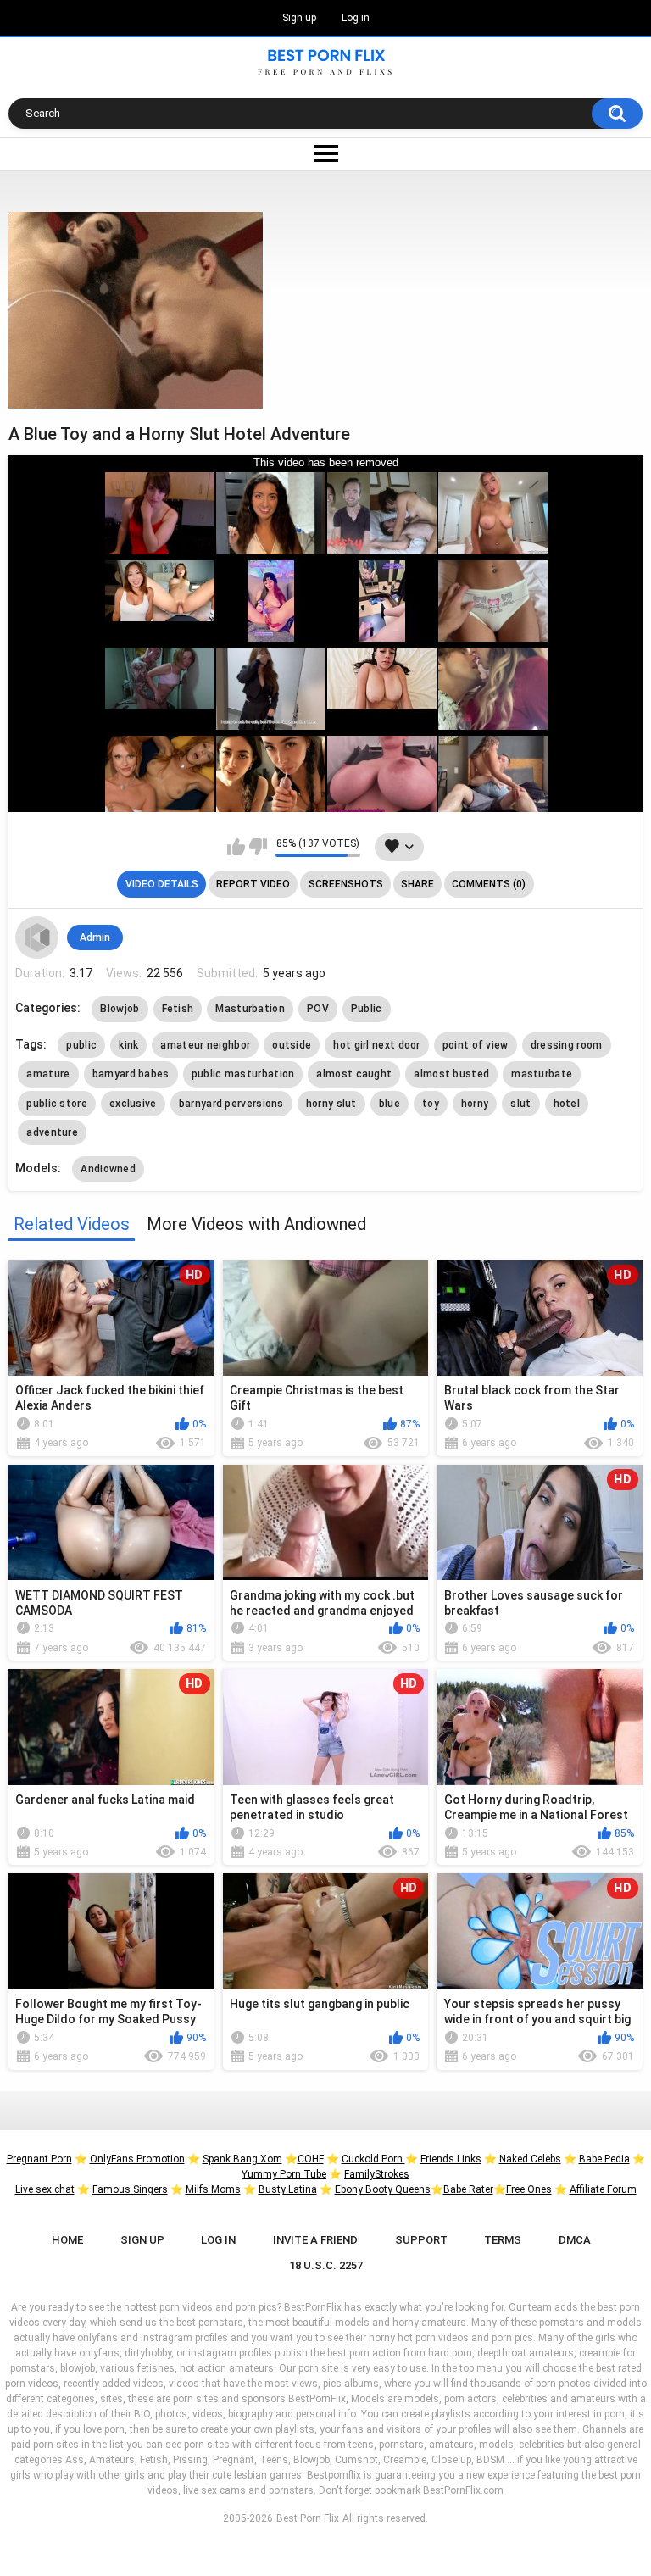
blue (389, 1104)
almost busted (451, 1074)
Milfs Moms (213, 2189)
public (81, 1045)
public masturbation (243, 1074)
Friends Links (451, 2159)
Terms (503, 2240)
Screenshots (346, 884)
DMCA (575, 2240)
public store (57, 1104)
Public (367, 1009)
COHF (311, 2159)
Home (67, 2240)
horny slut (331, 1104)
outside (292, 1045)
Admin (95, 937)
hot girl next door (376, 1045)
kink (128, 1045)
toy (431, 1104)
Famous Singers (130, 2189)
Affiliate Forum (603, 2189)
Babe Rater (468, 2189)
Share (417, 884)
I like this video (236, 847)
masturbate (542, 1074)
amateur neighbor (205, 1045)
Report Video (253, 884)
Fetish (178, 1009)
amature (48, 1074)
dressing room (567, 1045)
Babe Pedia (604, 2159)
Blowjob (120, 1009)
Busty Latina (288, 2189)
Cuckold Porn (373, 2159)
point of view (476, 1045)
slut (520, 1104)
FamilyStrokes (377, 2174)
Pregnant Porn (39, 2159)
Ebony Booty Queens (383, 2189)
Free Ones (529, 2189)
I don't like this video (258, 847)
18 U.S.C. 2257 (326, 2265)
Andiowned (108, 1169)
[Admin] (36, 937)
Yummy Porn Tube (284, 2174)
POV (318, 1009)
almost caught (354, 1074)
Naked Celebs (530, 2159)
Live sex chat (45, 2189)
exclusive (133, 1104)
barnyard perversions (231, 1104)
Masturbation (250, 1009)
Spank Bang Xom (242, 2159)
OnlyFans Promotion (137, 2159)
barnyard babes (131, 1074)
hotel (567, 1104)
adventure (52, 1132)
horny (475, 1104)
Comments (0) (489, 884)
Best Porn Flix (308, 2518)
